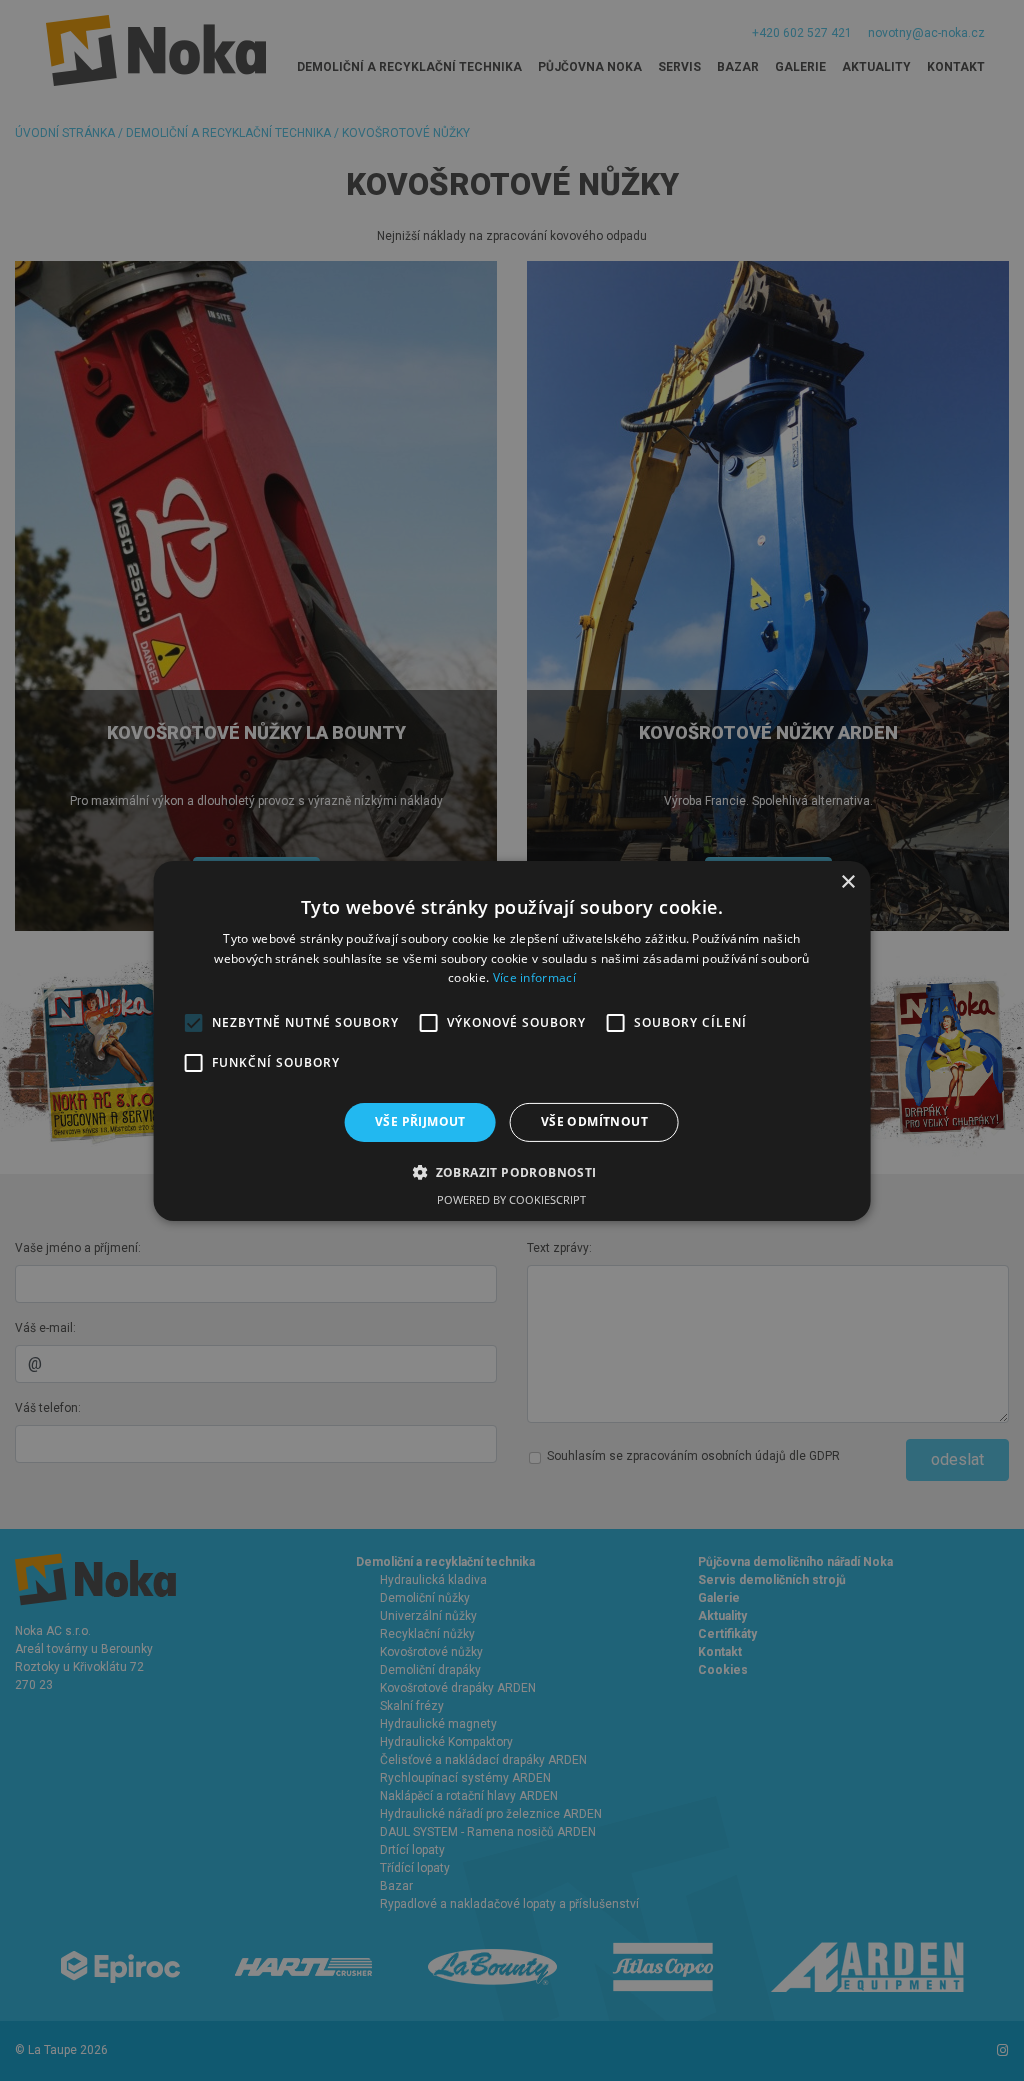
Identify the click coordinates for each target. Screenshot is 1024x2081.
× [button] (847, 881)
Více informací (534, 977)
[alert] (512, 1040)
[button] (511, 1172)
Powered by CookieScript (511, 1199)
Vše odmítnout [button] (594, 1121)
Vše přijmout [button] (420, 1121)
